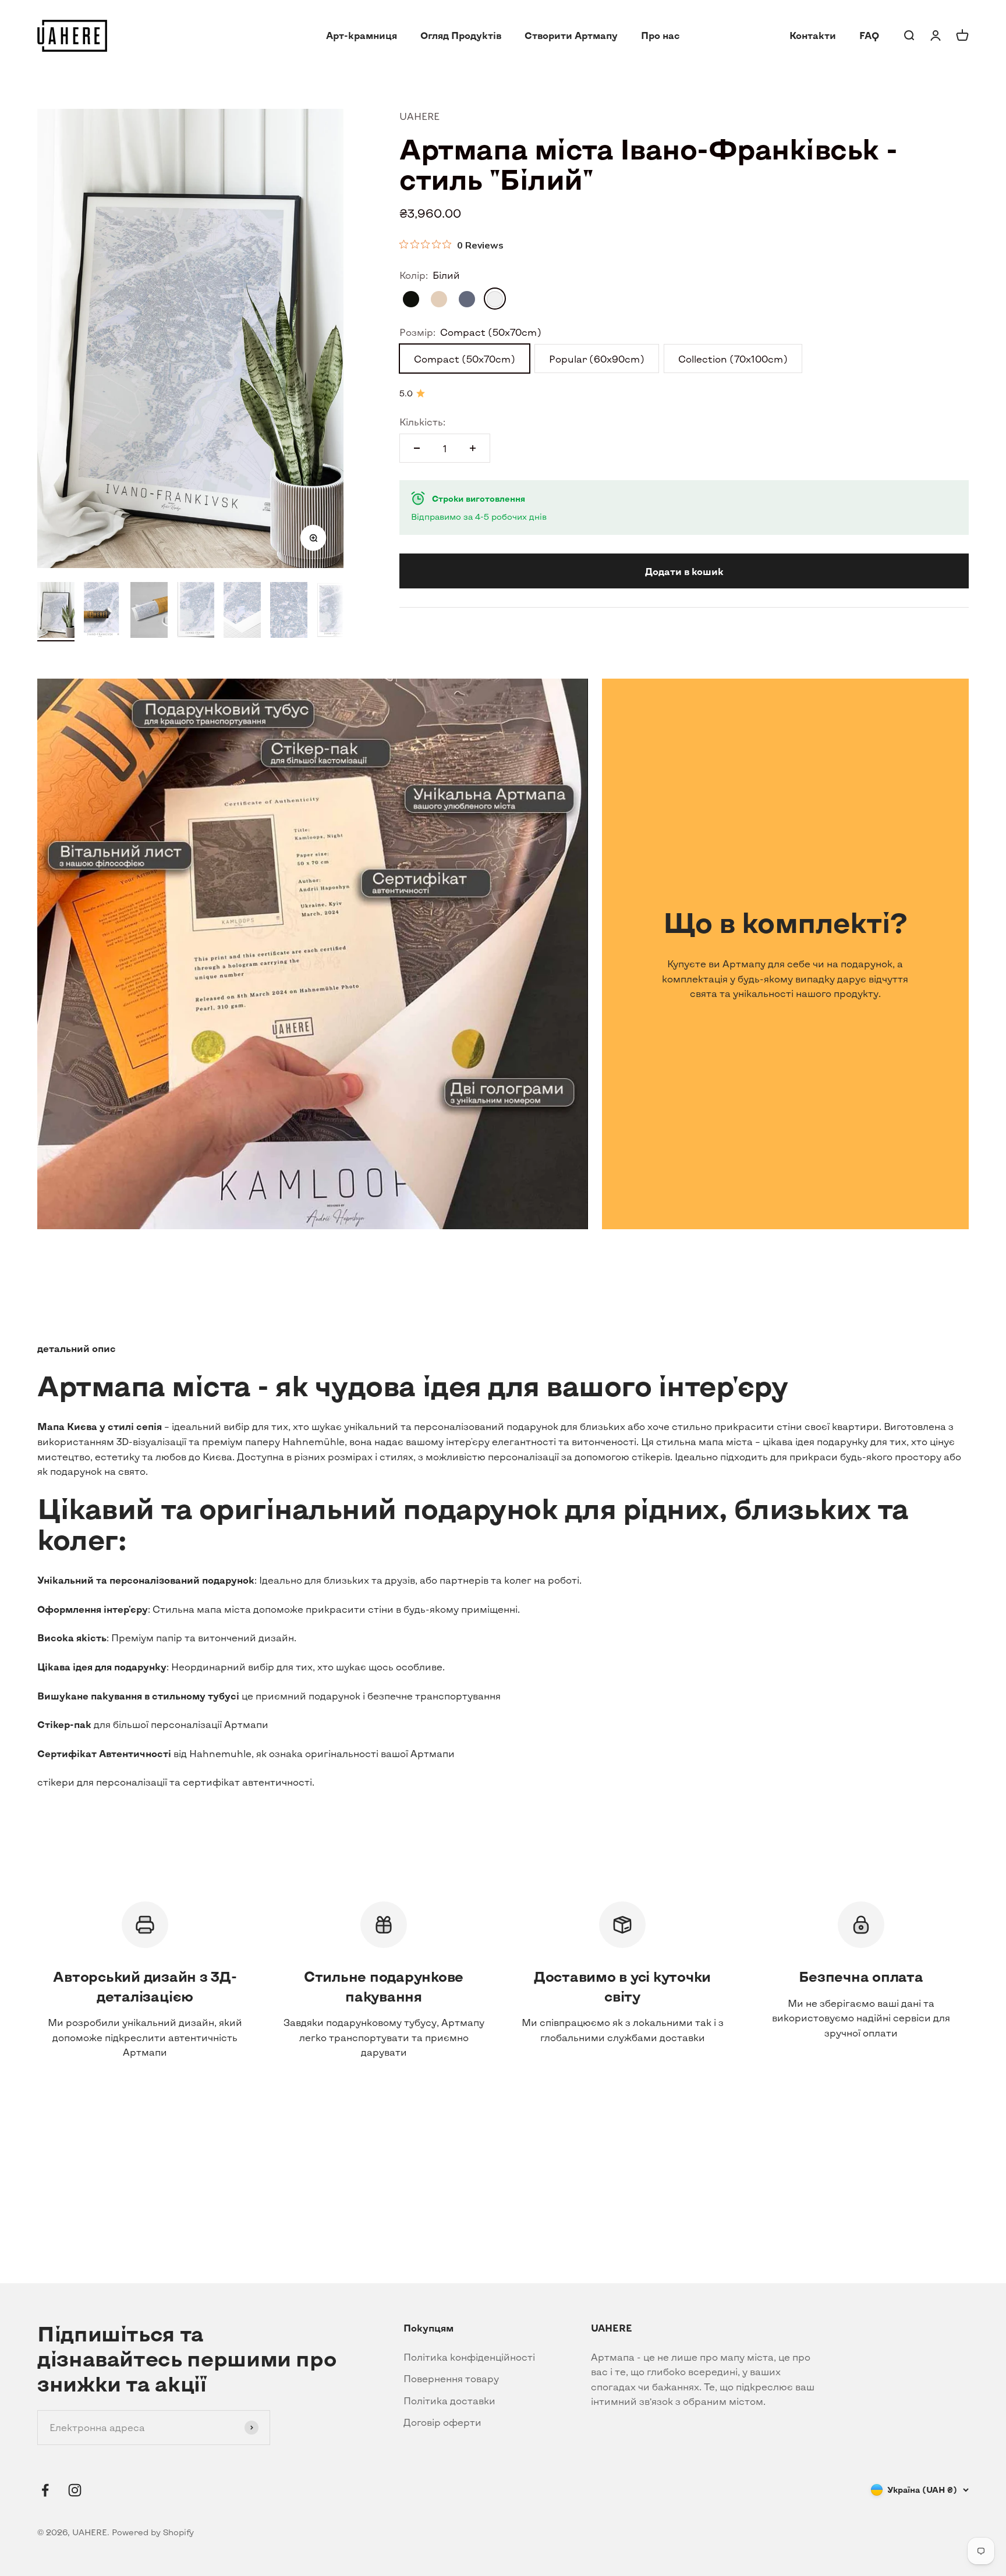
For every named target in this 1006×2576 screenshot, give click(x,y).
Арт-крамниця (362, 35)
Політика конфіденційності (469, 2357)
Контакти (813, 35)
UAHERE (419, 116)
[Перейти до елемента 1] (56, 612)
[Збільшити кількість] (473, 448)
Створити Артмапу (571, 35)
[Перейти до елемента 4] (196, 612)
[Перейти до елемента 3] (149, 612)
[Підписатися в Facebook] (45, 2490)
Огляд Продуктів (461, 35)
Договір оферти (442, 2422)
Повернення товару (451, 2378)
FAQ (869, 35)
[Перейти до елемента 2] (102, 612)
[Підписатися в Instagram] (75, 2490)
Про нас (660, 35)
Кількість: (422, 421)
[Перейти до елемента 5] (242, 612)
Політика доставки (449, 2401)
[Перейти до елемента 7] (335, 612)
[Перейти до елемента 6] (289, 612)
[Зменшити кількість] (417, 448)
